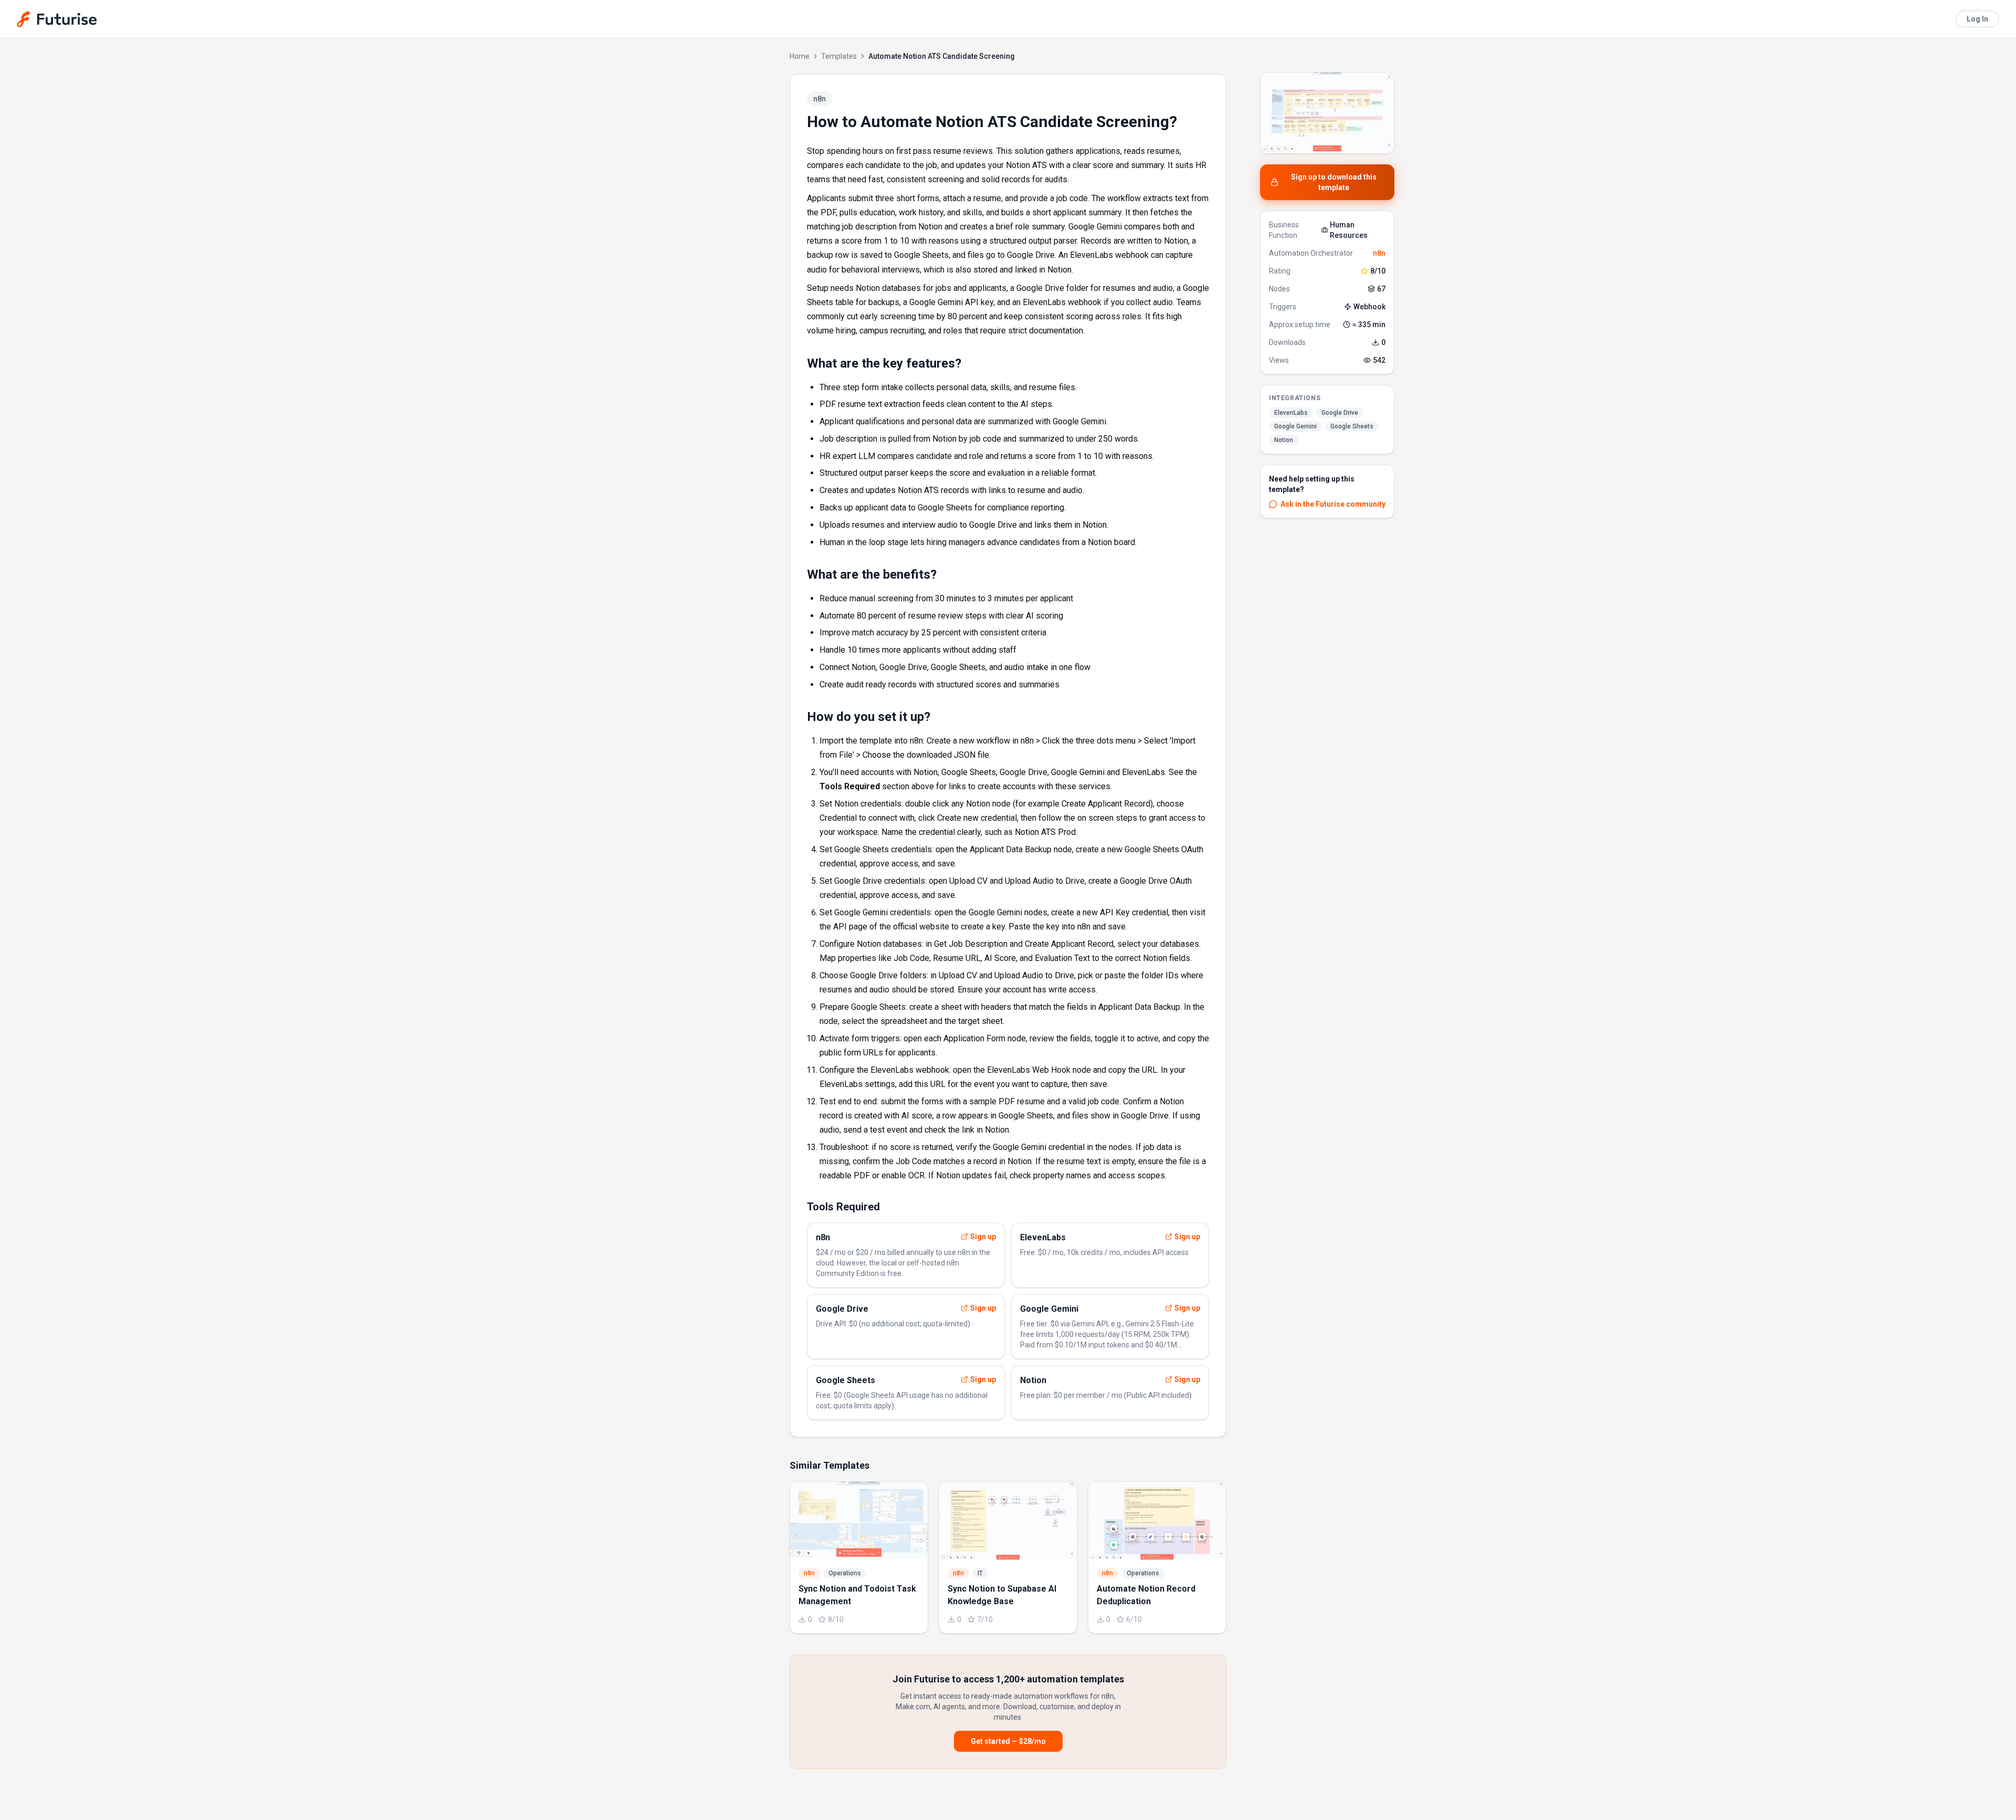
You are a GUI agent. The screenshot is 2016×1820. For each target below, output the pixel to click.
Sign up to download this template (1334, 182)
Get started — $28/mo (1008, 1741)
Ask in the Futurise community (1333, 504)
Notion (1284, 440)
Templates (839, 56)
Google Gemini (1295, 426)
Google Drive (1340, 413)
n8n (1379, 253)
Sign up (983, 1237)
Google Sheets (1352, 426)
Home (800, 56)
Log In (1977, 19)
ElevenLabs (1291, 413)
